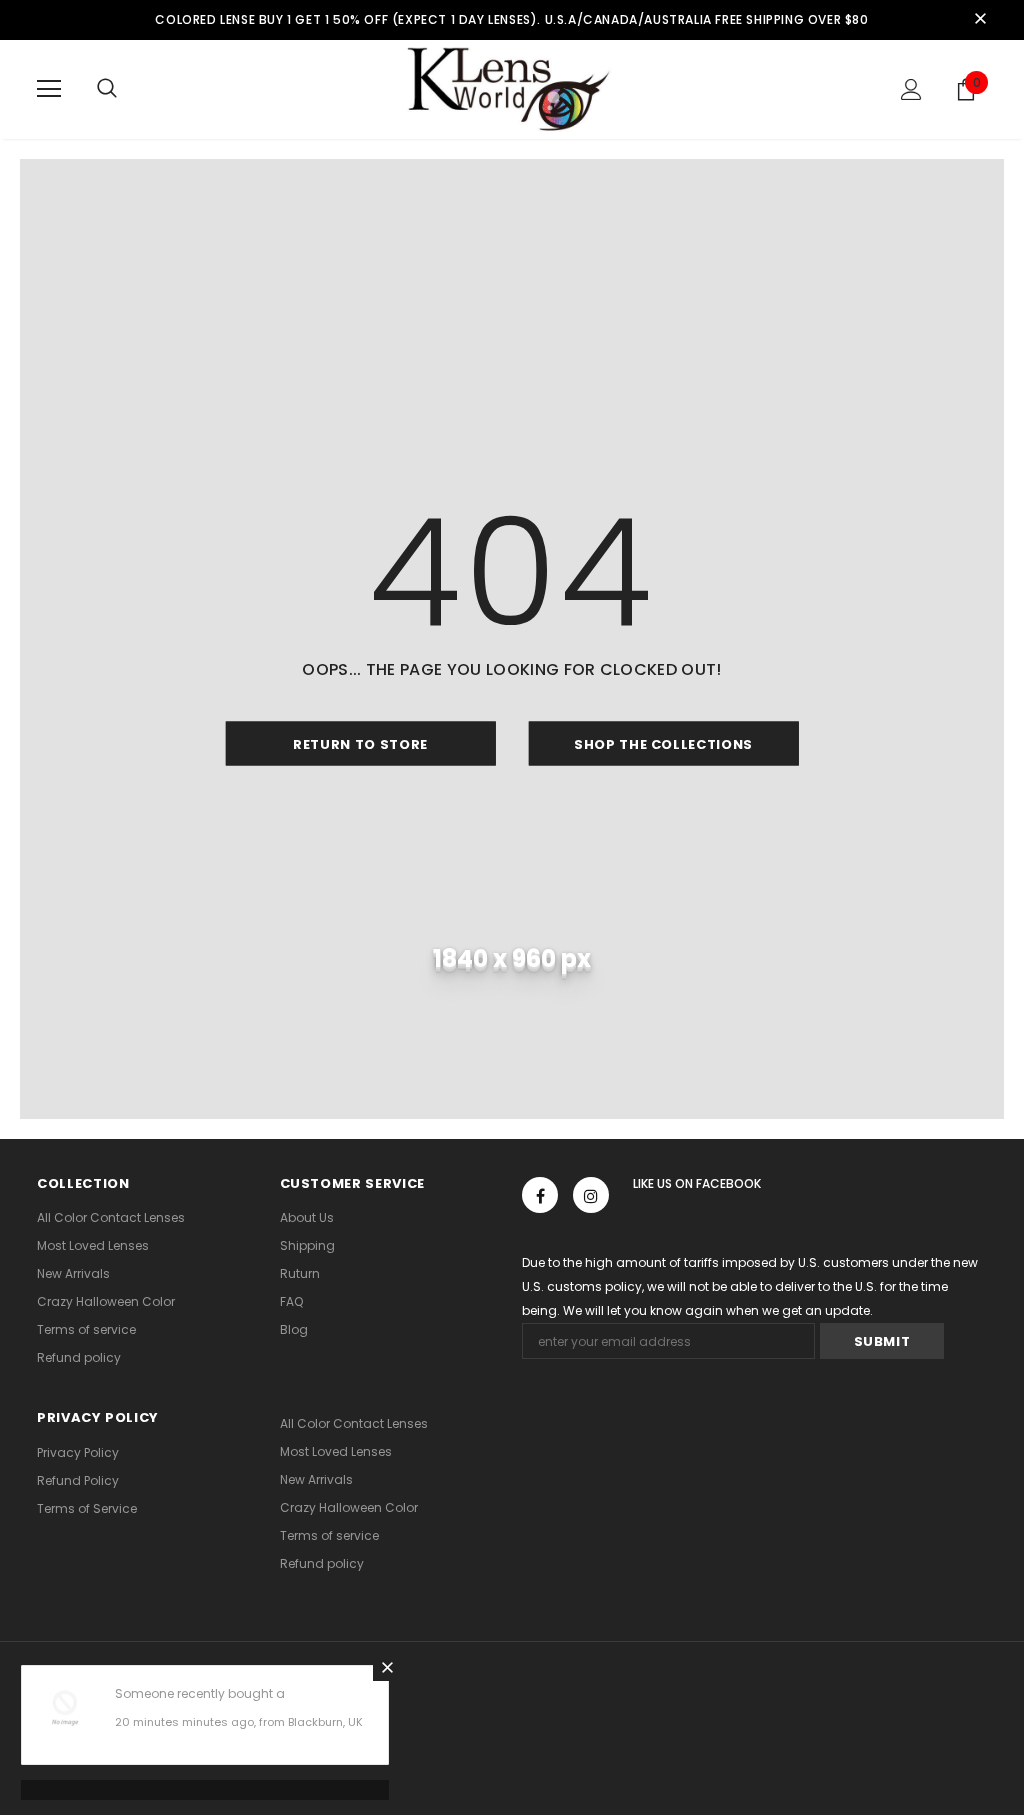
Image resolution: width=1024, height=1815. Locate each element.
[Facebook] (540, 1195)
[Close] (387, 1667)
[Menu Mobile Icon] (49, 89)
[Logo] (512, 88)
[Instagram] (591, 1195)
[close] (980, 20)
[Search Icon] (107, 89)
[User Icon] (911, 89)
